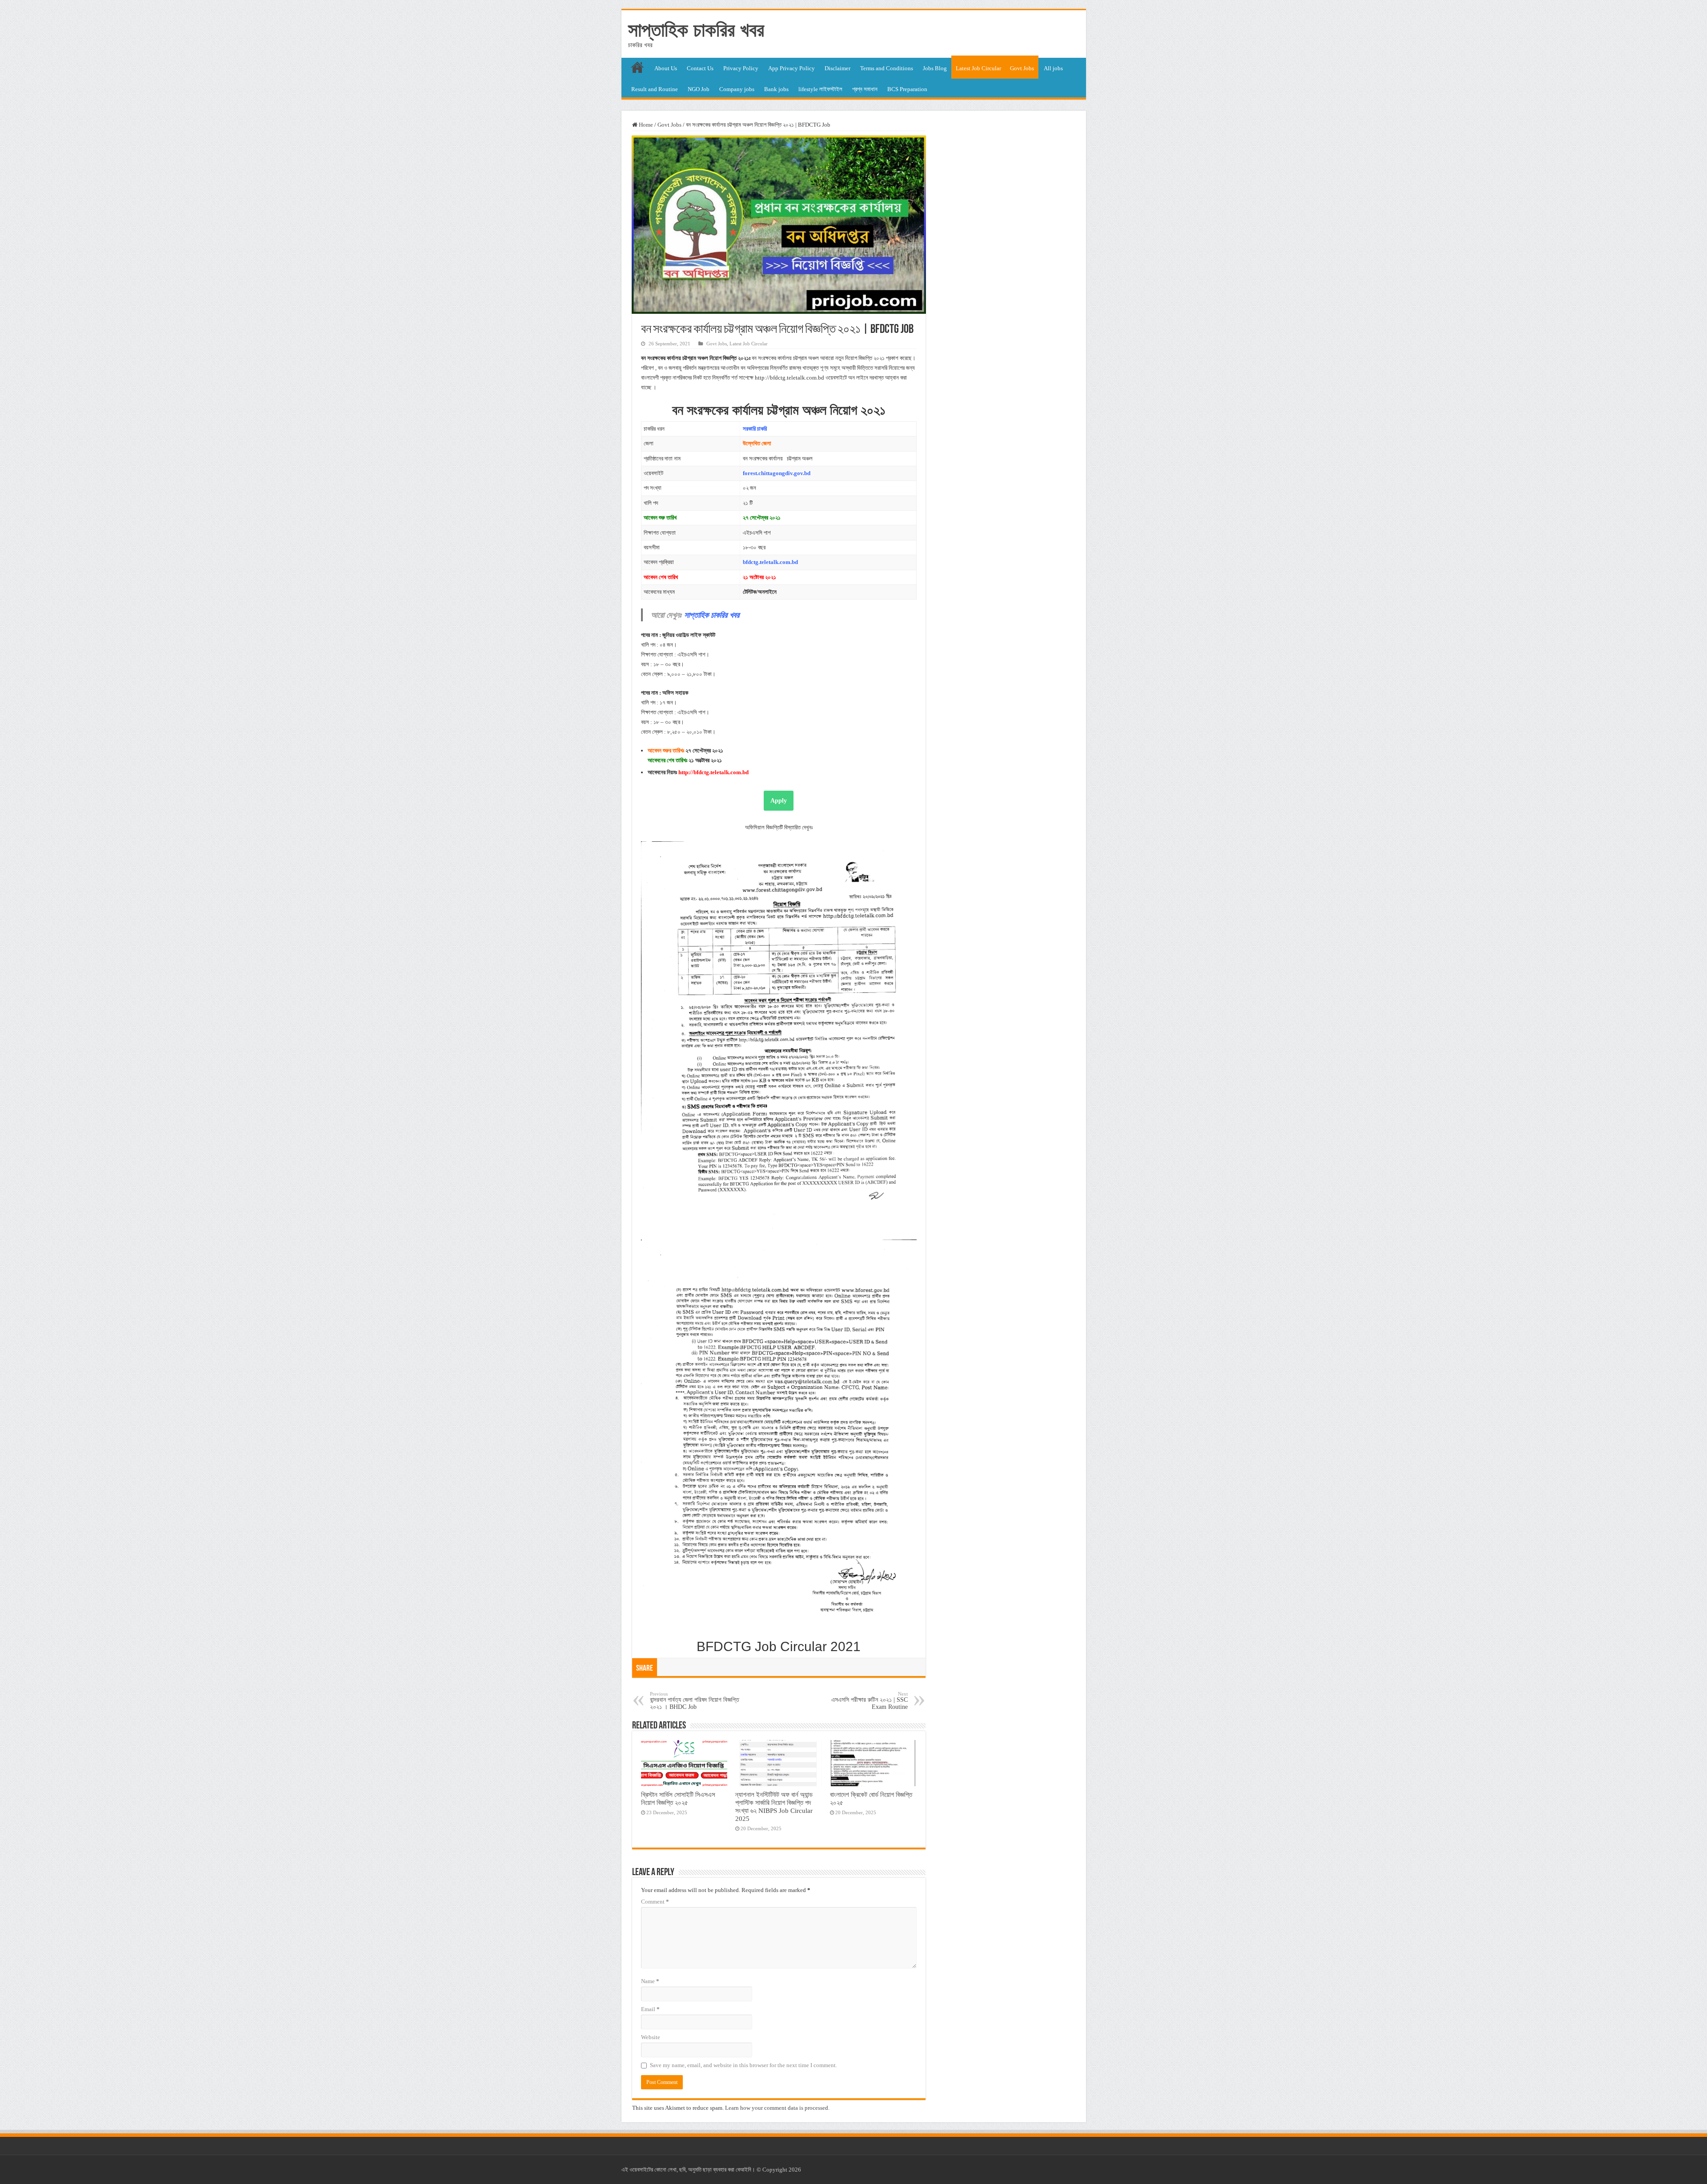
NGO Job (699, 89)
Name (650, 1981)
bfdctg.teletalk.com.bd (770, 562)
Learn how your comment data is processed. (777, 2108)
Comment (655, 1902)
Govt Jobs (1022, 68)
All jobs (1053, 68)
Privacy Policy (741, 68)
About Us (666, 68)
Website (651, 2037)
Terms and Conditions (887, 68)
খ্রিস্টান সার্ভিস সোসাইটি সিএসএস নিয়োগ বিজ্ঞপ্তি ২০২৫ (678, 1798)
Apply (779, 801)
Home (645, 125)
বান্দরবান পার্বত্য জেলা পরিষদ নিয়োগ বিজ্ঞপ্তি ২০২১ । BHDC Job (695, 1701)
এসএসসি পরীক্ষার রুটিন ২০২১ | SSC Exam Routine (870, 1701)
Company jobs (737, 89)
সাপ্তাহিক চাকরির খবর (696, 30)
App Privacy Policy (791, 68)
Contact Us (700, 68)
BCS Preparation (907, 89)
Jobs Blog (935, 68)
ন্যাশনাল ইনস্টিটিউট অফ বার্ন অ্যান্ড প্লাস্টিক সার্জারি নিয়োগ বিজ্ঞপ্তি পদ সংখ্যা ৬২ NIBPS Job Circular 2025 (774, 1806)
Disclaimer (837, 68)
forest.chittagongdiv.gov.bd (777, 473)
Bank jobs (776, 89)
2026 (795, 2170)
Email (650, 2009)
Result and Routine (655, 89)
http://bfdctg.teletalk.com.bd (713, 772)
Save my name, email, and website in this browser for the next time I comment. (743, 2065)
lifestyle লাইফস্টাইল (820, 89)
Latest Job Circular (978, 68)
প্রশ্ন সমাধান (865, 89)
